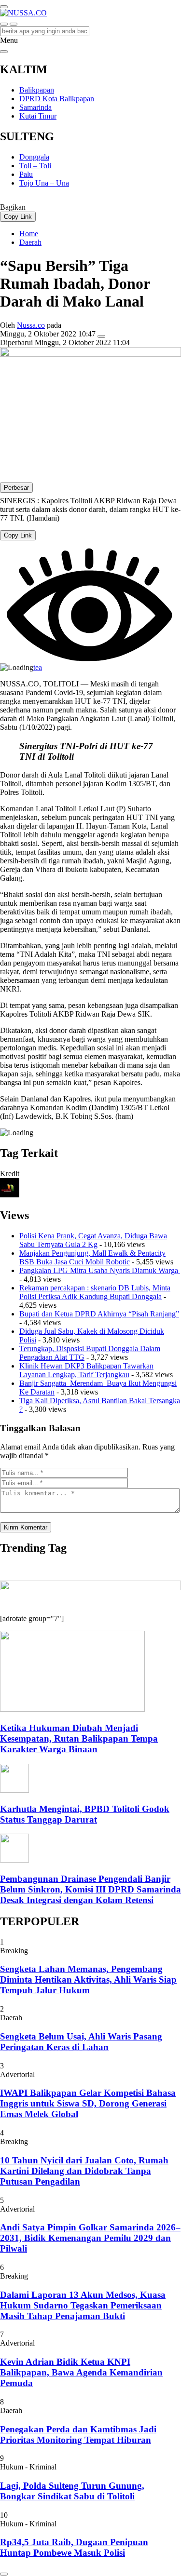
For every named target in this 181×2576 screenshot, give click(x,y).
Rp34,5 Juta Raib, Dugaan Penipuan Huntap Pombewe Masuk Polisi (74, 2547)
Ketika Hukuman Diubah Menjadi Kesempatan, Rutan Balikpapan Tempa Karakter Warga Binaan (79, 1738)
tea (38, 667)
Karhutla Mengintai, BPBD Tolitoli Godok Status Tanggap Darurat (85, 1814)
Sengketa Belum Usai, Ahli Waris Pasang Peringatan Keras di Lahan (81, 2042)
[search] (4, 24)
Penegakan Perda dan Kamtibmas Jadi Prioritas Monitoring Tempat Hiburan (78, 2435)
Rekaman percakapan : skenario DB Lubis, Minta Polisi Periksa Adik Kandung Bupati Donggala (95, 1292)
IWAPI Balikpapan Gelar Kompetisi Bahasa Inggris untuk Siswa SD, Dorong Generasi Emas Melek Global (88, 2103)
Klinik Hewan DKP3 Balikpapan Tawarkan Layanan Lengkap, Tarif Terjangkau (86, 1370)
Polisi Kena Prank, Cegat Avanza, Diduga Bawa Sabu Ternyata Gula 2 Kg (93, 1240)
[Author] (10, 1195)
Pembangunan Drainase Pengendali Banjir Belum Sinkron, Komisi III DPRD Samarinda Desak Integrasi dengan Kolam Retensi (90, 1889)
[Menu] (4, 7)
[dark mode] (14, 24)
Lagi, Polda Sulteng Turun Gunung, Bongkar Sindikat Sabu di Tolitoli (72, 2491)
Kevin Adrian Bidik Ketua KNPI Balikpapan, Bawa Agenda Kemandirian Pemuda (81, 2372)
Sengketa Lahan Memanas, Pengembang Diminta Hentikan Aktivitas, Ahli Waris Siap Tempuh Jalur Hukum (88, 1979)
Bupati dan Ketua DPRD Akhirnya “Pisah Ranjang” (99, 1314)
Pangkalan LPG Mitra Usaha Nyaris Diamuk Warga (100, 1270)
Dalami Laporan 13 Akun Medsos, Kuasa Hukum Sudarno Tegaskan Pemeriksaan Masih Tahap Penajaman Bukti (83, 2305)
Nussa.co (31, 325)
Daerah (30, 242)
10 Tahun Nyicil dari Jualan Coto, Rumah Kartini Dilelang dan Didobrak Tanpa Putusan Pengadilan (84, 2171)
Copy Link (18, 217)
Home (29, 234)
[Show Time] (101, 336)
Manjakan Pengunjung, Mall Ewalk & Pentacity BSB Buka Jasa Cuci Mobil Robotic (92, 1257)
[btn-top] (4, 2574)
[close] (4, 52)
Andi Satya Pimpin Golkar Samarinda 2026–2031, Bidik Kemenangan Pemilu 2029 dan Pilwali (90, 2238)
